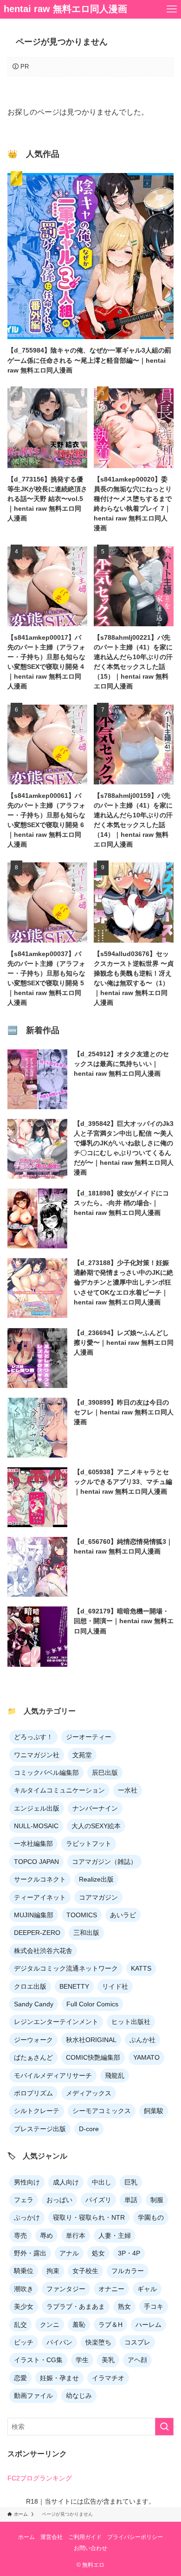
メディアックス (89, 2093)
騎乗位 (24, 2271)
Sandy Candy (34, 2004)
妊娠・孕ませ (59, 2378)
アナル (69, 2253)
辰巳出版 (105, 1773)
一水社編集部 (33, 1844)
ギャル (147, 2289)
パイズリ (98, 2200)
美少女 (24, 2306)
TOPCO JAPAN (36, 1862)
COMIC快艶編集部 (93, 2057)
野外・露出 (30, 2253)
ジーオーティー (89, 1737)
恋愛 (20, 2378)
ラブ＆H (110, 2325)
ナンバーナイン (95, 1808)
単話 (131, 2200)
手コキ (154, 2306)
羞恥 (79, 2325)
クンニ (50, 2325)
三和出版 (86, 1933)
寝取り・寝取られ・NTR (89, 2217)
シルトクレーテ (37, 2111)
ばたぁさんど (33, 2057)
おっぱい (59, 2200)
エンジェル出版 (37, 1808)
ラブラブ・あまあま (76, 2306)
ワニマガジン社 (37, 1755)
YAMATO (146, 2057)
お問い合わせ (90, 2548)
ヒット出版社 (131, 2022)
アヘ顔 (137, 2360)
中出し (102, 2182)
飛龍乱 (115, 2075)
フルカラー (128, 2271)
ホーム (26, 2537)
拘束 (53, 2271)
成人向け (66, 2182)
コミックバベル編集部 (46, 1773)
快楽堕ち (98, 2342)
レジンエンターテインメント (56, 2022)
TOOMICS (82, 1915)
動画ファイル (33, 2396)
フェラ (24, 2200)
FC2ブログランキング (40, 2478)
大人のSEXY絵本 (96, 1826)
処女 (98, 2253)
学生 (82, 2360)
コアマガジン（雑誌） (104, 1862)
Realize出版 (96, 1879)
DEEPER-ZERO (37, 1933)
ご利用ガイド (85, 2537)
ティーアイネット (40, 1897)
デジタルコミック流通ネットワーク (66, 1968)
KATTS (141, 1968)
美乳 (108, 2360)
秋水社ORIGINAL (91, 2040)
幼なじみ (79, 2396)
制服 (157, 2200)
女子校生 (85, 2271)
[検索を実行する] (164, 2427)
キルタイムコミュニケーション (59, 1790)
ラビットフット (89, 1844)
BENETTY (74, 1986)
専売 (20, 2236)
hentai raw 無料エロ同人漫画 (65, 9)
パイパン (59, 2342)
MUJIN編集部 (34, 1915)
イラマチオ (108, 2378)
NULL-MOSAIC (36, 1826)
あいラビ (123, 1915)
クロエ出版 (30, 1986)
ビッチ (24, 2342)
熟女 (124, 2306)
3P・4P (129, 2253)
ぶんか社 (142, 2040)
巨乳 (131, 2182)
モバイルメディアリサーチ (53, 2075)
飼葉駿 (154, 2111)
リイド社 (115, 1986)
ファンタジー (66, 2289)
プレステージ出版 (40, 2129)
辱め (46, 2236)
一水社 (128, 1790)
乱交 (20, 2325)
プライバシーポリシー (135, 2537)
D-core (89, 2129)
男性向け (27, 2182)
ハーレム (149, 2325)
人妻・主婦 (115, 2236)
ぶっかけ (27, 2217)
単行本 (76, 2236)
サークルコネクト (40, 1879)
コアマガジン (98, 1897)
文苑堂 (82, 1755)
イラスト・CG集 (38, 2360)
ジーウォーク (33, 2040)
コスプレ (137, 2342)
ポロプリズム (33, 2093)
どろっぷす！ (33, 1737)
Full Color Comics (92, 2004)
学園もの (151, 2217)
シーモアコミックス (102, 2111)
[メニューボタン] (172, 9)
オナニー (111, 2289)
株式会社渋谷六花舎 (43, 1951)
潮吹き (24, 2289)
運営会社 (52, 2537)
